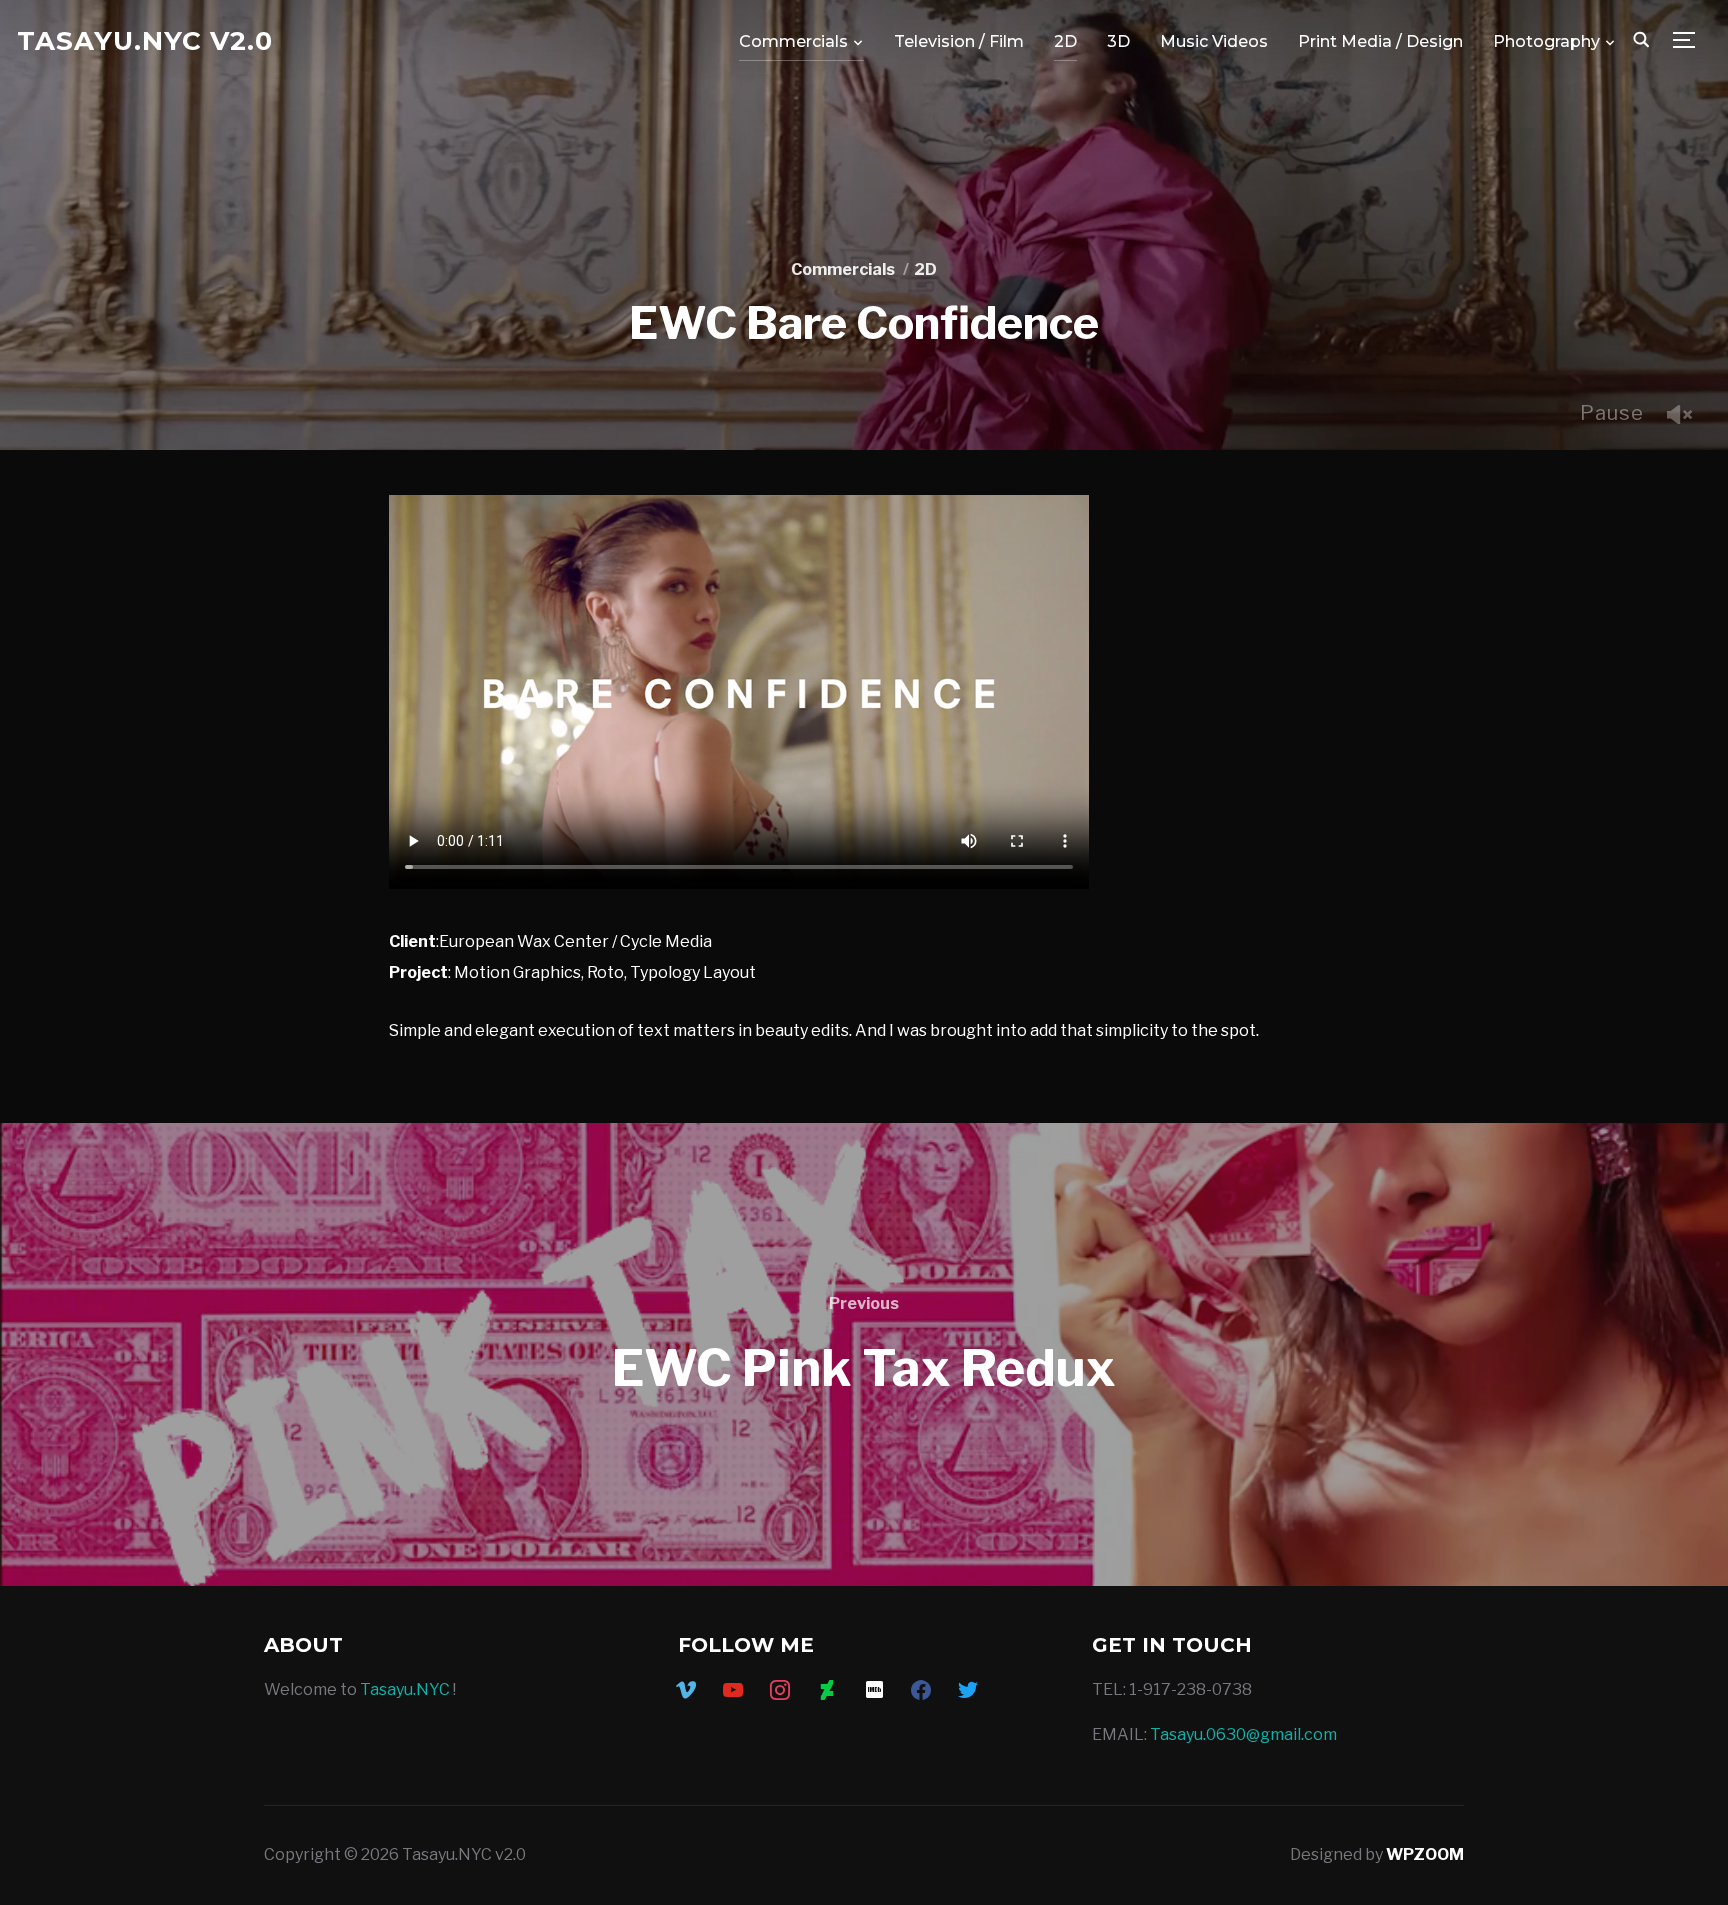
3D (1118, 41)
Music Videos (1214, 41)
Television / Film (959, 41)
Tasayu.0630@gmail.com (1243, 1734)
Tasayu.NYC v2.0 (145, 41)
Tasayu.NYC (405, 1689)
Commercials (793, 41)
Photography (1546, 41)
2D (1065, 41)
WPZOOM (1425, 1854)
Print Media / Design (1380, 41)
